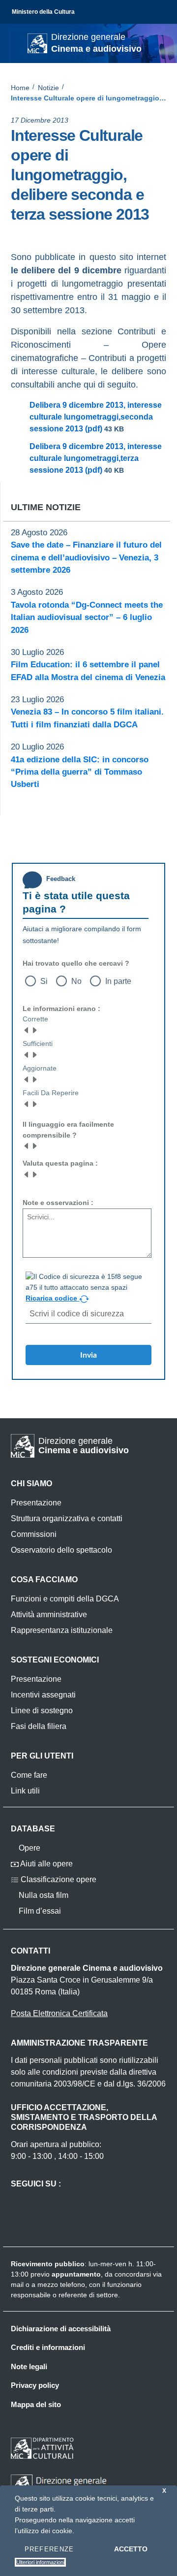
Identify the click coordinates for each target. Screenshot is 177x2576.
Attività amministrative (49, 1614)
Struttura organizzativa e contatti (67, 1518)
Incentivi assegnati (43, 1695)
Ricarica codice (52, 1298)
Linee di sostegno (42, 1711)
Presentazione (36, 1503)
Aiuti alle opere (46, 1864)
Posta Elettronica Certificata (59, 2013)
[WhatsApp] (54, 232)
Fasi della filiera (39, 1726)
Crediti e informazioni (48, 2347)
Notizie (48, 88)
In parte (118, 981)
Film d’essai (39, 1911)
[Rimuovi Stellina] (27, 1030)
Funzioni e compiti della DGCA (65, 1599)
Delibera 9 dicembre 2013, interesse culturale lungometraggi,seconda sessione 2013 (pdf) (96, 417)
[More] (74, 232)
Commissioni (34, 1534)
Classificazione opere (58, 1879)
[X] (34, 232)
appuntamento (76, 2274)
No (76, 981)
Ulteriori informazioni (40, 2562)
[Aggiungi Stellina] (34, 1030)
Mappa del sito (36, 2404)
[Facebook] (15, 232)
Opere (29, 1848)
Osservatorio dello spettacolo (61, 1550)
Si (44, 981)
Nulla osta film (43, 1895)
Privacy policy (35, 2385)
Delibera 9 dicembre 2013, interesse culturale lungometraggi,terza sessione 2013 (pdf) (96, 458)
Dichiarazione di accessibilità (61, 2329)
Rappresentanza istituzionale (62, 1630)
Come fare (29, 1775)
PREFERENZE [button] (49, 2549)
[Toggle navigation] (17, 42)
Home (20, 88)
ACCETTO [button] (131, 2549)
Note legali (29, 2366)
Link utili (25, 1791)
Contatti (30, 1951)
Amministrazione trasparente (79, 2043)
